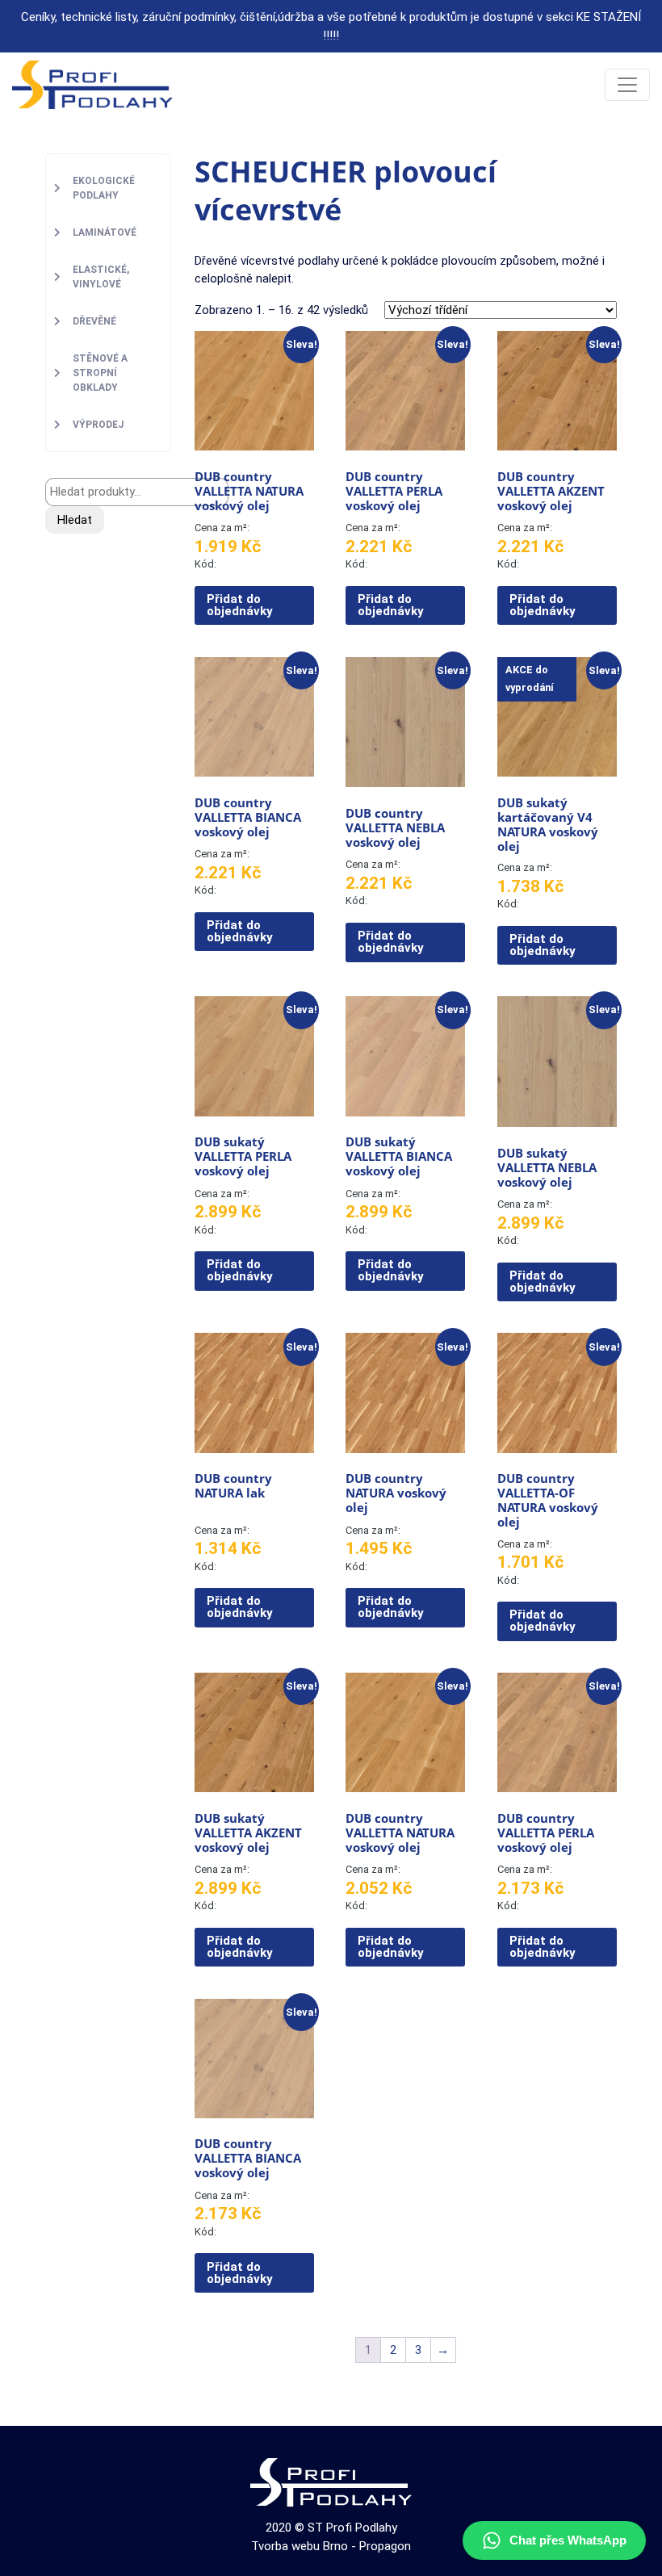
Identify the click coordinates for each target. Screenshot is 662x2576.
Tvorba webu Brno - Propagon (331, 2546)
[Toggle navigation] (627, 85)
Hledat (75, 520)
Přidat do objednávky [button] (240, 605)
